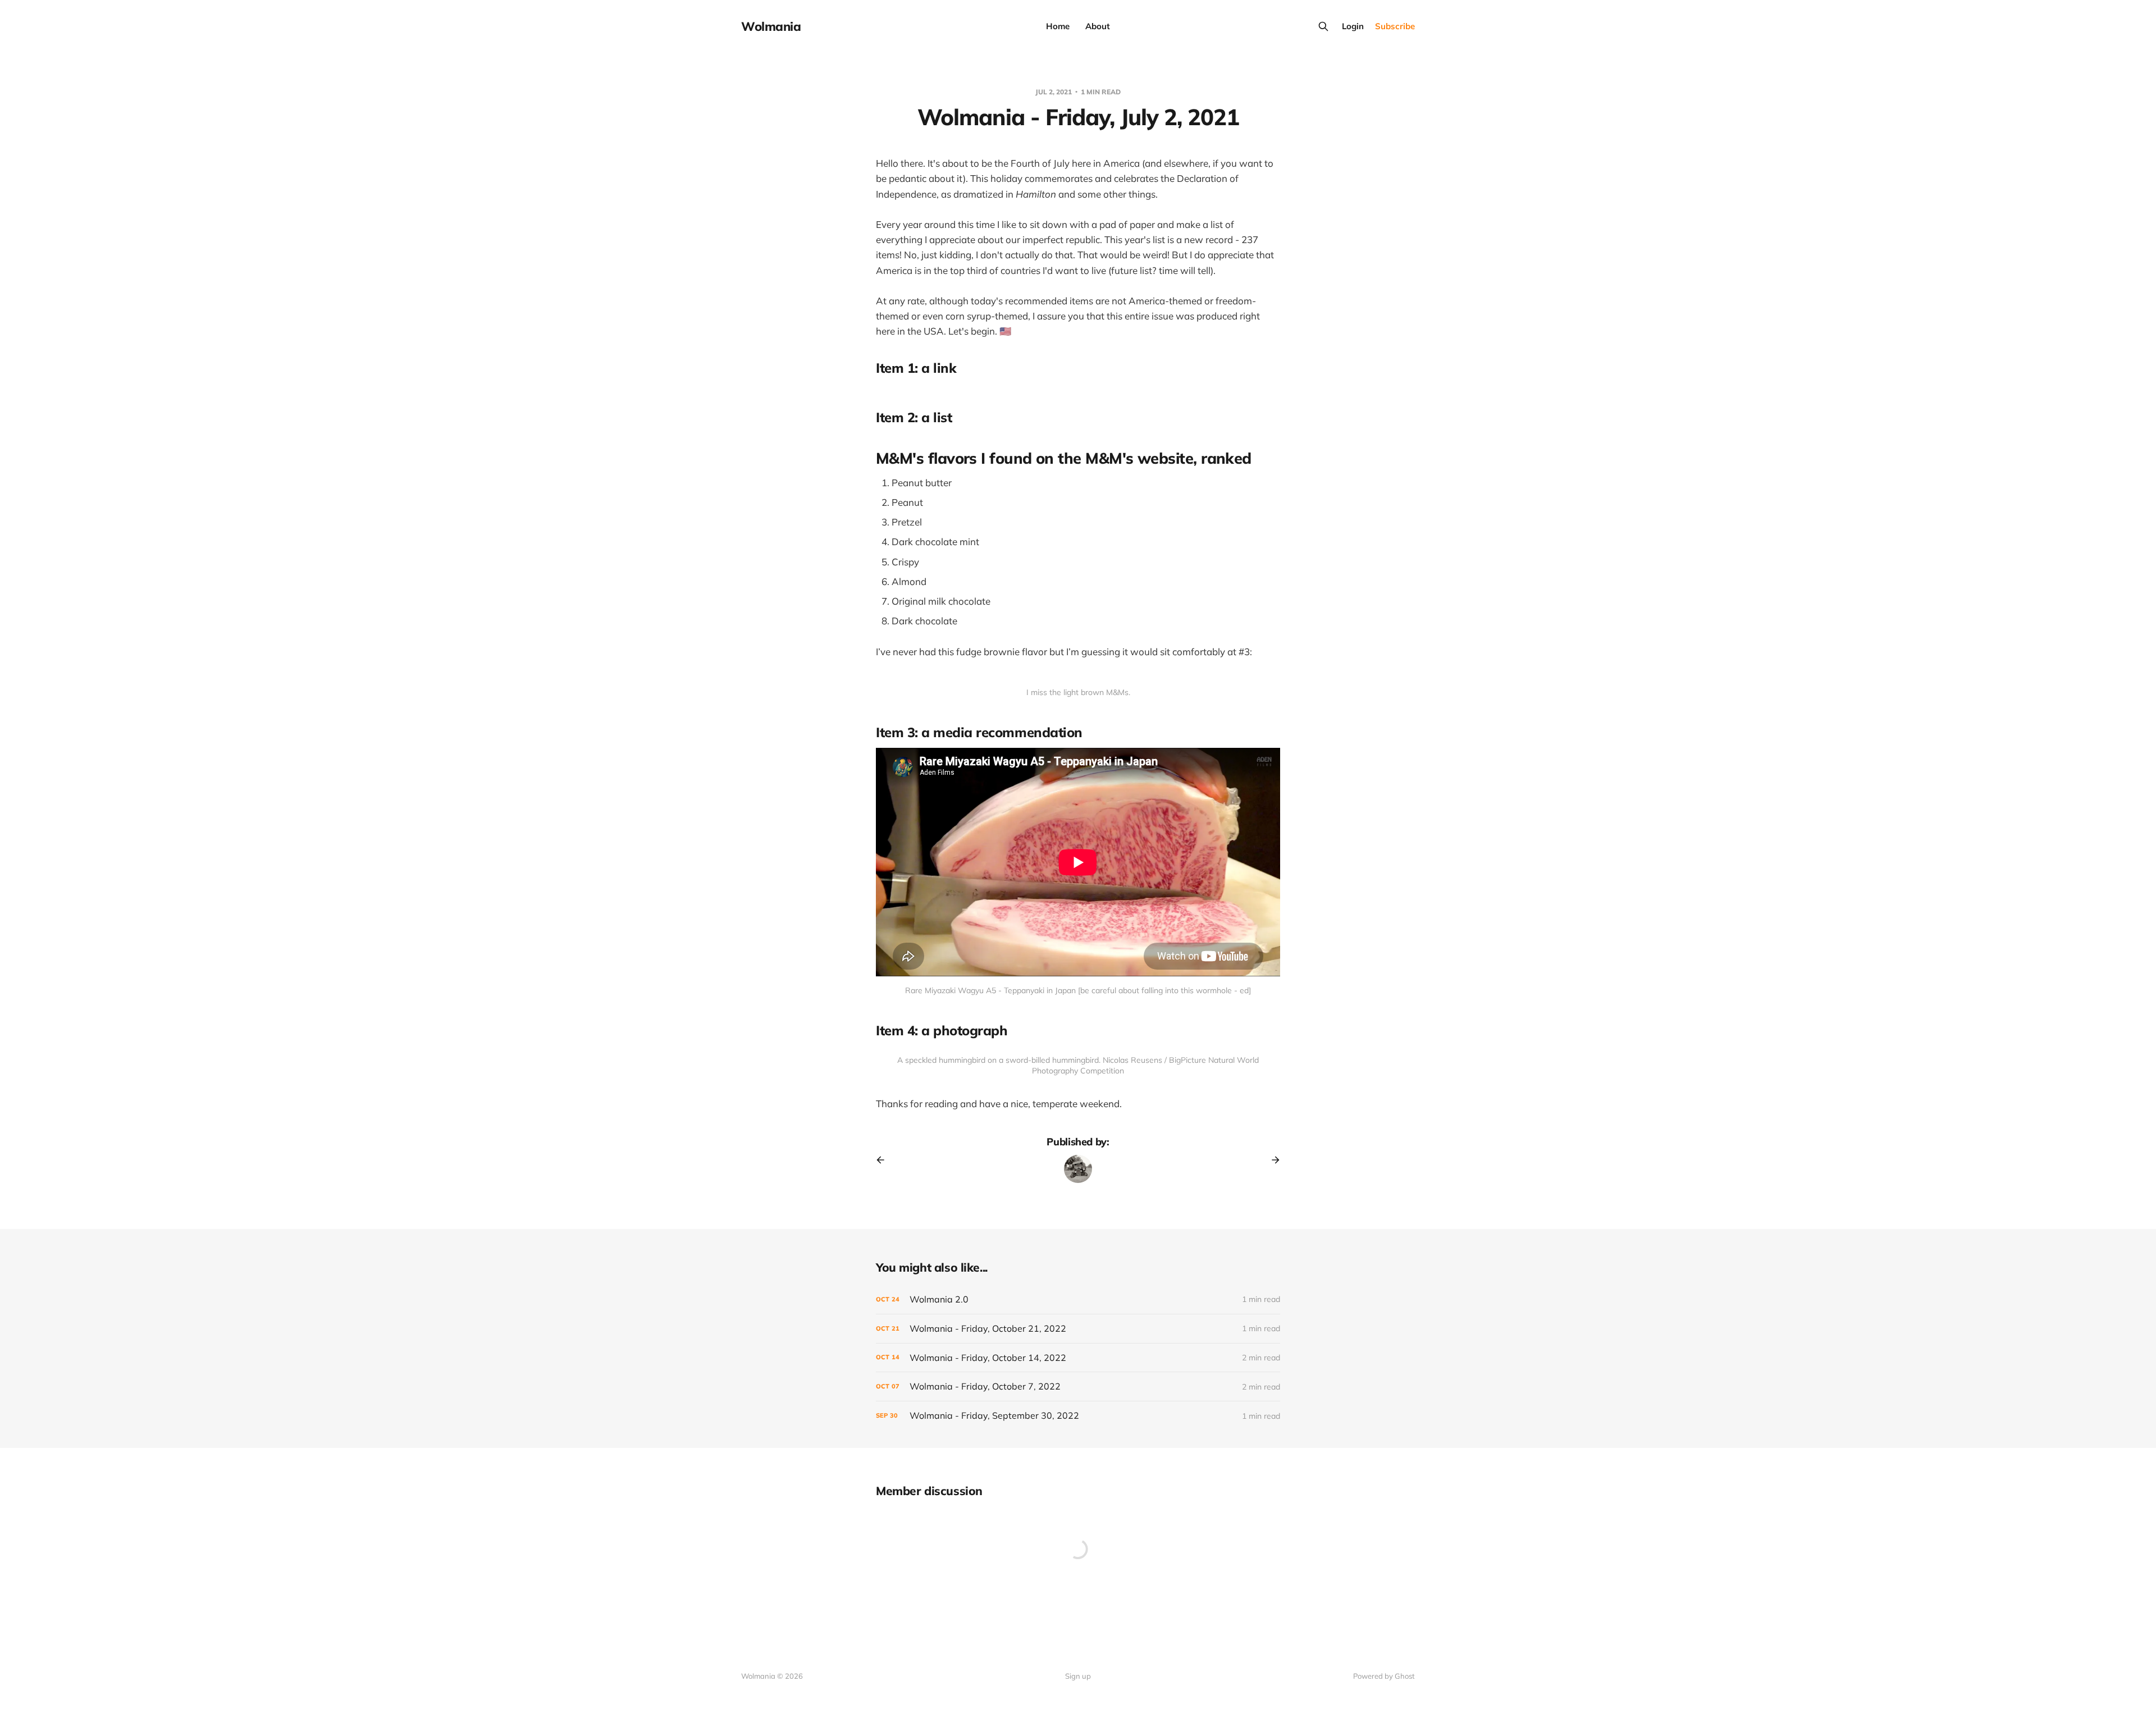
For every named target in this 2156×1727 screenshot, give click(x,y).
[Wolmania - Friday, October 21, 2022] (1078, 1329)
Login (1353, 26)
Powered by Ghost (1384, 1676)
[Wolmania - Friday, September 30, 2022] (1078, 1416)
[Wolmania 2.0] (1078, 1299)
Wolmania (771, 26)
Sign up (1078, 1676)
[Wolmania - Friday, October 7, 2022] (1078, 1386)
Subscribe (1395, 26)
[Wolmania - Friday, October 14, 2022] (1078, 1358)
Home (1058, 26)
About (1098, 26)
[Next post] (1272, 1160)
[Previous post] (884, 1160)
